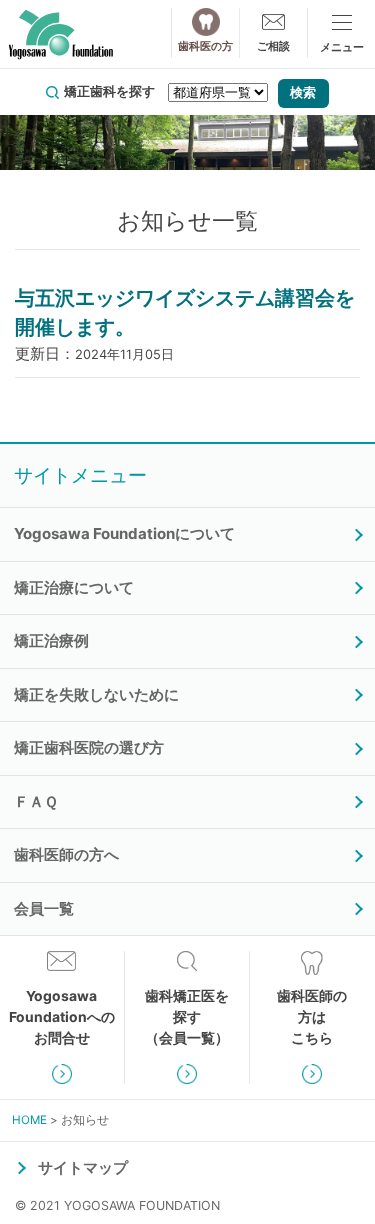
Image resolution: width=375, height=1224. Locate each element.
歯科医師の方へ (66, 854)
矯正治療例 (51, 640)
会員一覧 (44, 908)
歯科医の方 (205, 46)
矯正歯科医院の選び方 (89, 747)
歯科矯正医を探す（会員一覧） (187, 1016)
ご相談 (273, 46)
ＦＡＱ (36, 801)
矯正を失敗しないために (96, 694)
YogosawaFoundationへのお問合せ (62, 1016)
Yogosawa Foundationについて (124, 533)
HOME (29, 1120)
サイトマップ (83, 1167)
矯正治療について (74, 587)
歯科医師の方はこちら (312, 1016)
